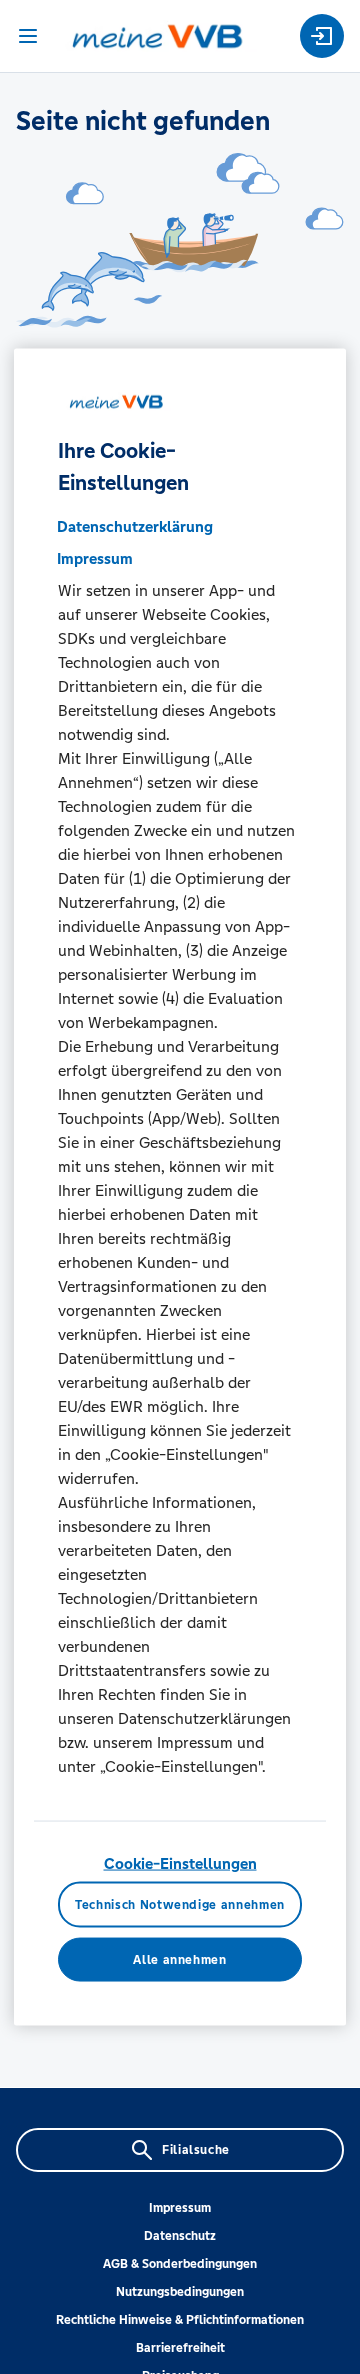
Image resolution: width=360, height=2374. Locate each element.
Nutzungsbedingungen (180, 2292)
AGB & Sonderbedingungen (180, 2264)
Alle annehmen (179, 1959)
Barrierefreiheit (180, 2348)
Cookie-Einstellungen (180, 1862)
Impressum (180, 2208)
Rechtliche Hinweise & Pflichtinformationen (180, 2320)
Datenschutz (180, 2236)
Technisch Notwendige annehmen (180, 1904)
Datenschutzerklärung (135, 525)
